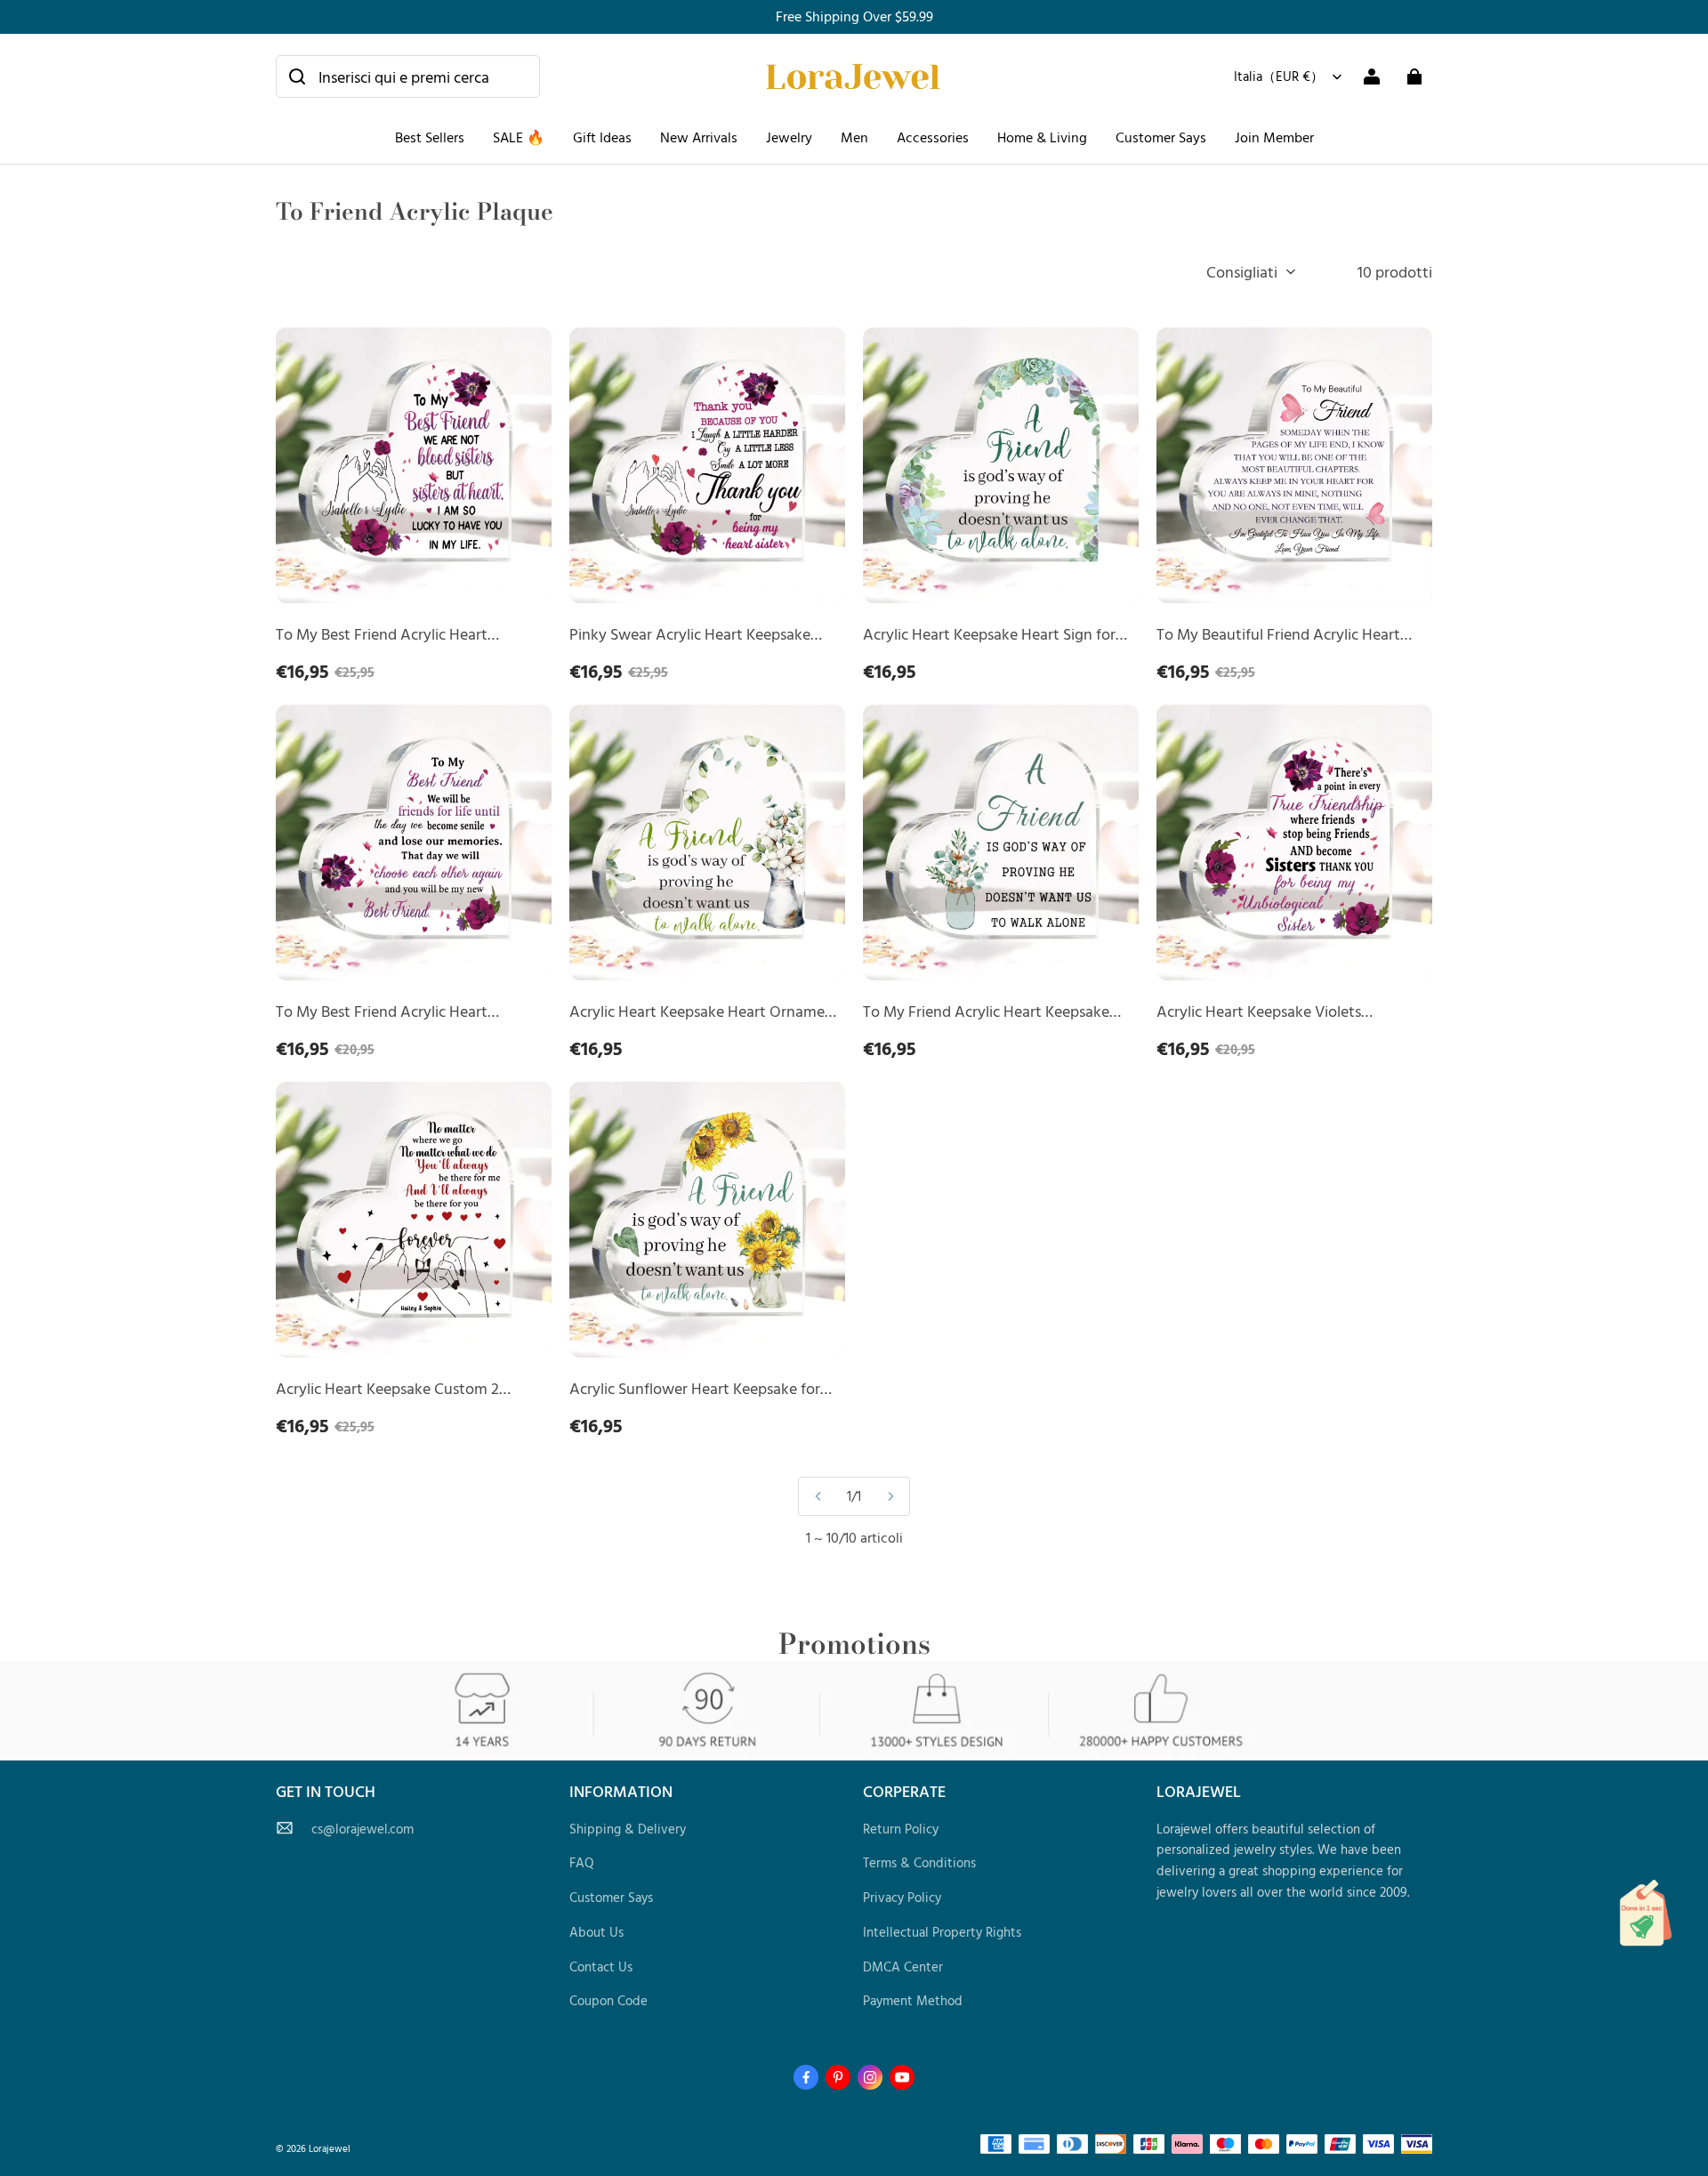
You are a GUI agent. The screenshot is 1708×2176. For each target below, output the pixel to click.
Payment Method (913, 2000)
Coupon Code (608, 2000)
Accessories (933, 137)
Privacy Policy (902, 1897)
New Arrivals (699, 137)
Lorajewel (330, 2148)
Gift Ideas (602, 137)
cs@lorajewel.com (363, 1829)
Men (854, 137)
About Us (596, 1932)
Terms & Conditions (919, 1862)
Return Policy (901, 1829)
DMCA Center (903, 1966)
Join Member (1274, 137)
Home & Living (1042, 137)
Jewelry (789, 137)
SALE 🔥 (519, 137)
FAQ (582, 1862)
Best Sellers (430, 137)
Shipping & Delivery (628, 1829)
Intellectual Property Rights (942, 1932)
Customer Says (1161, 137)
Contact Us (601, 1966)
